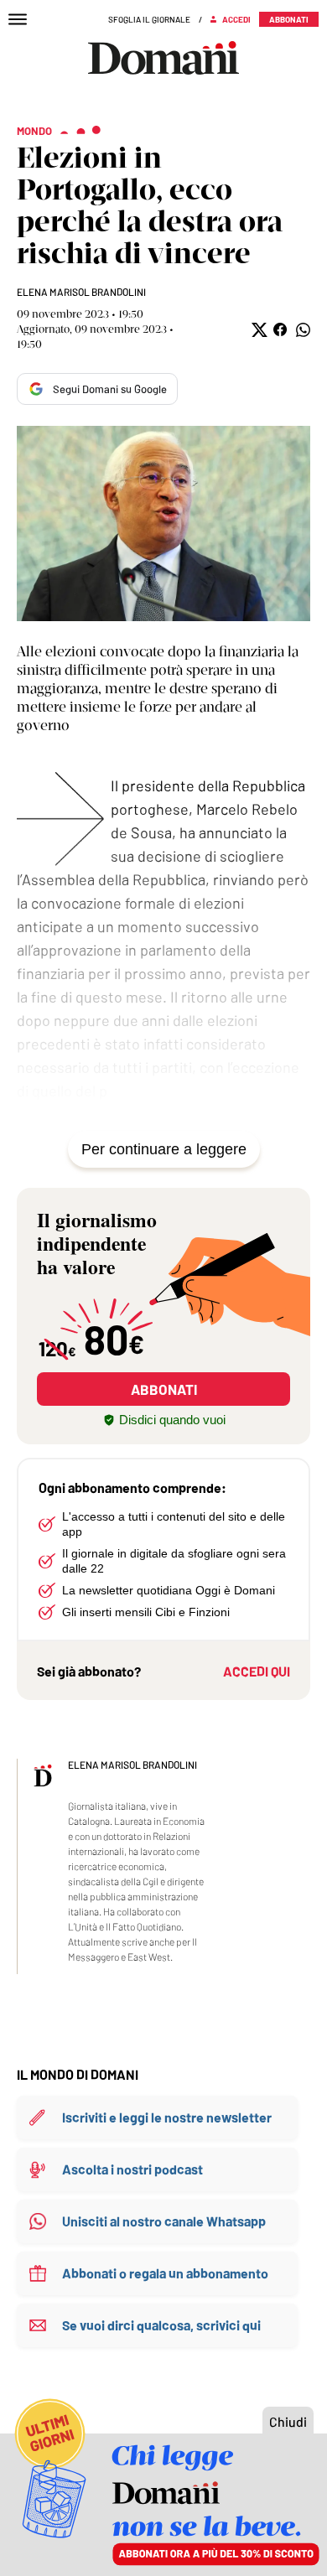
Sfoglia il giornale (149, 19)
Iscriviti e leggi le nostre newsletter (167, 2117)
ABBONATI (164, 1389)
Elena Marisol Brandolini (81, 292)
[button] (258, 330)
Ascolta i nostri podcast (132, 2169)
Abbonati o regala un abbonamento (165, 2273)
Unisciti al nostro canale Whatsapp (164, 2221)
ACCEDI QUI (257, 1671)
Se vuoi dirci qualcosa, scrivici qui (161, 2325)
